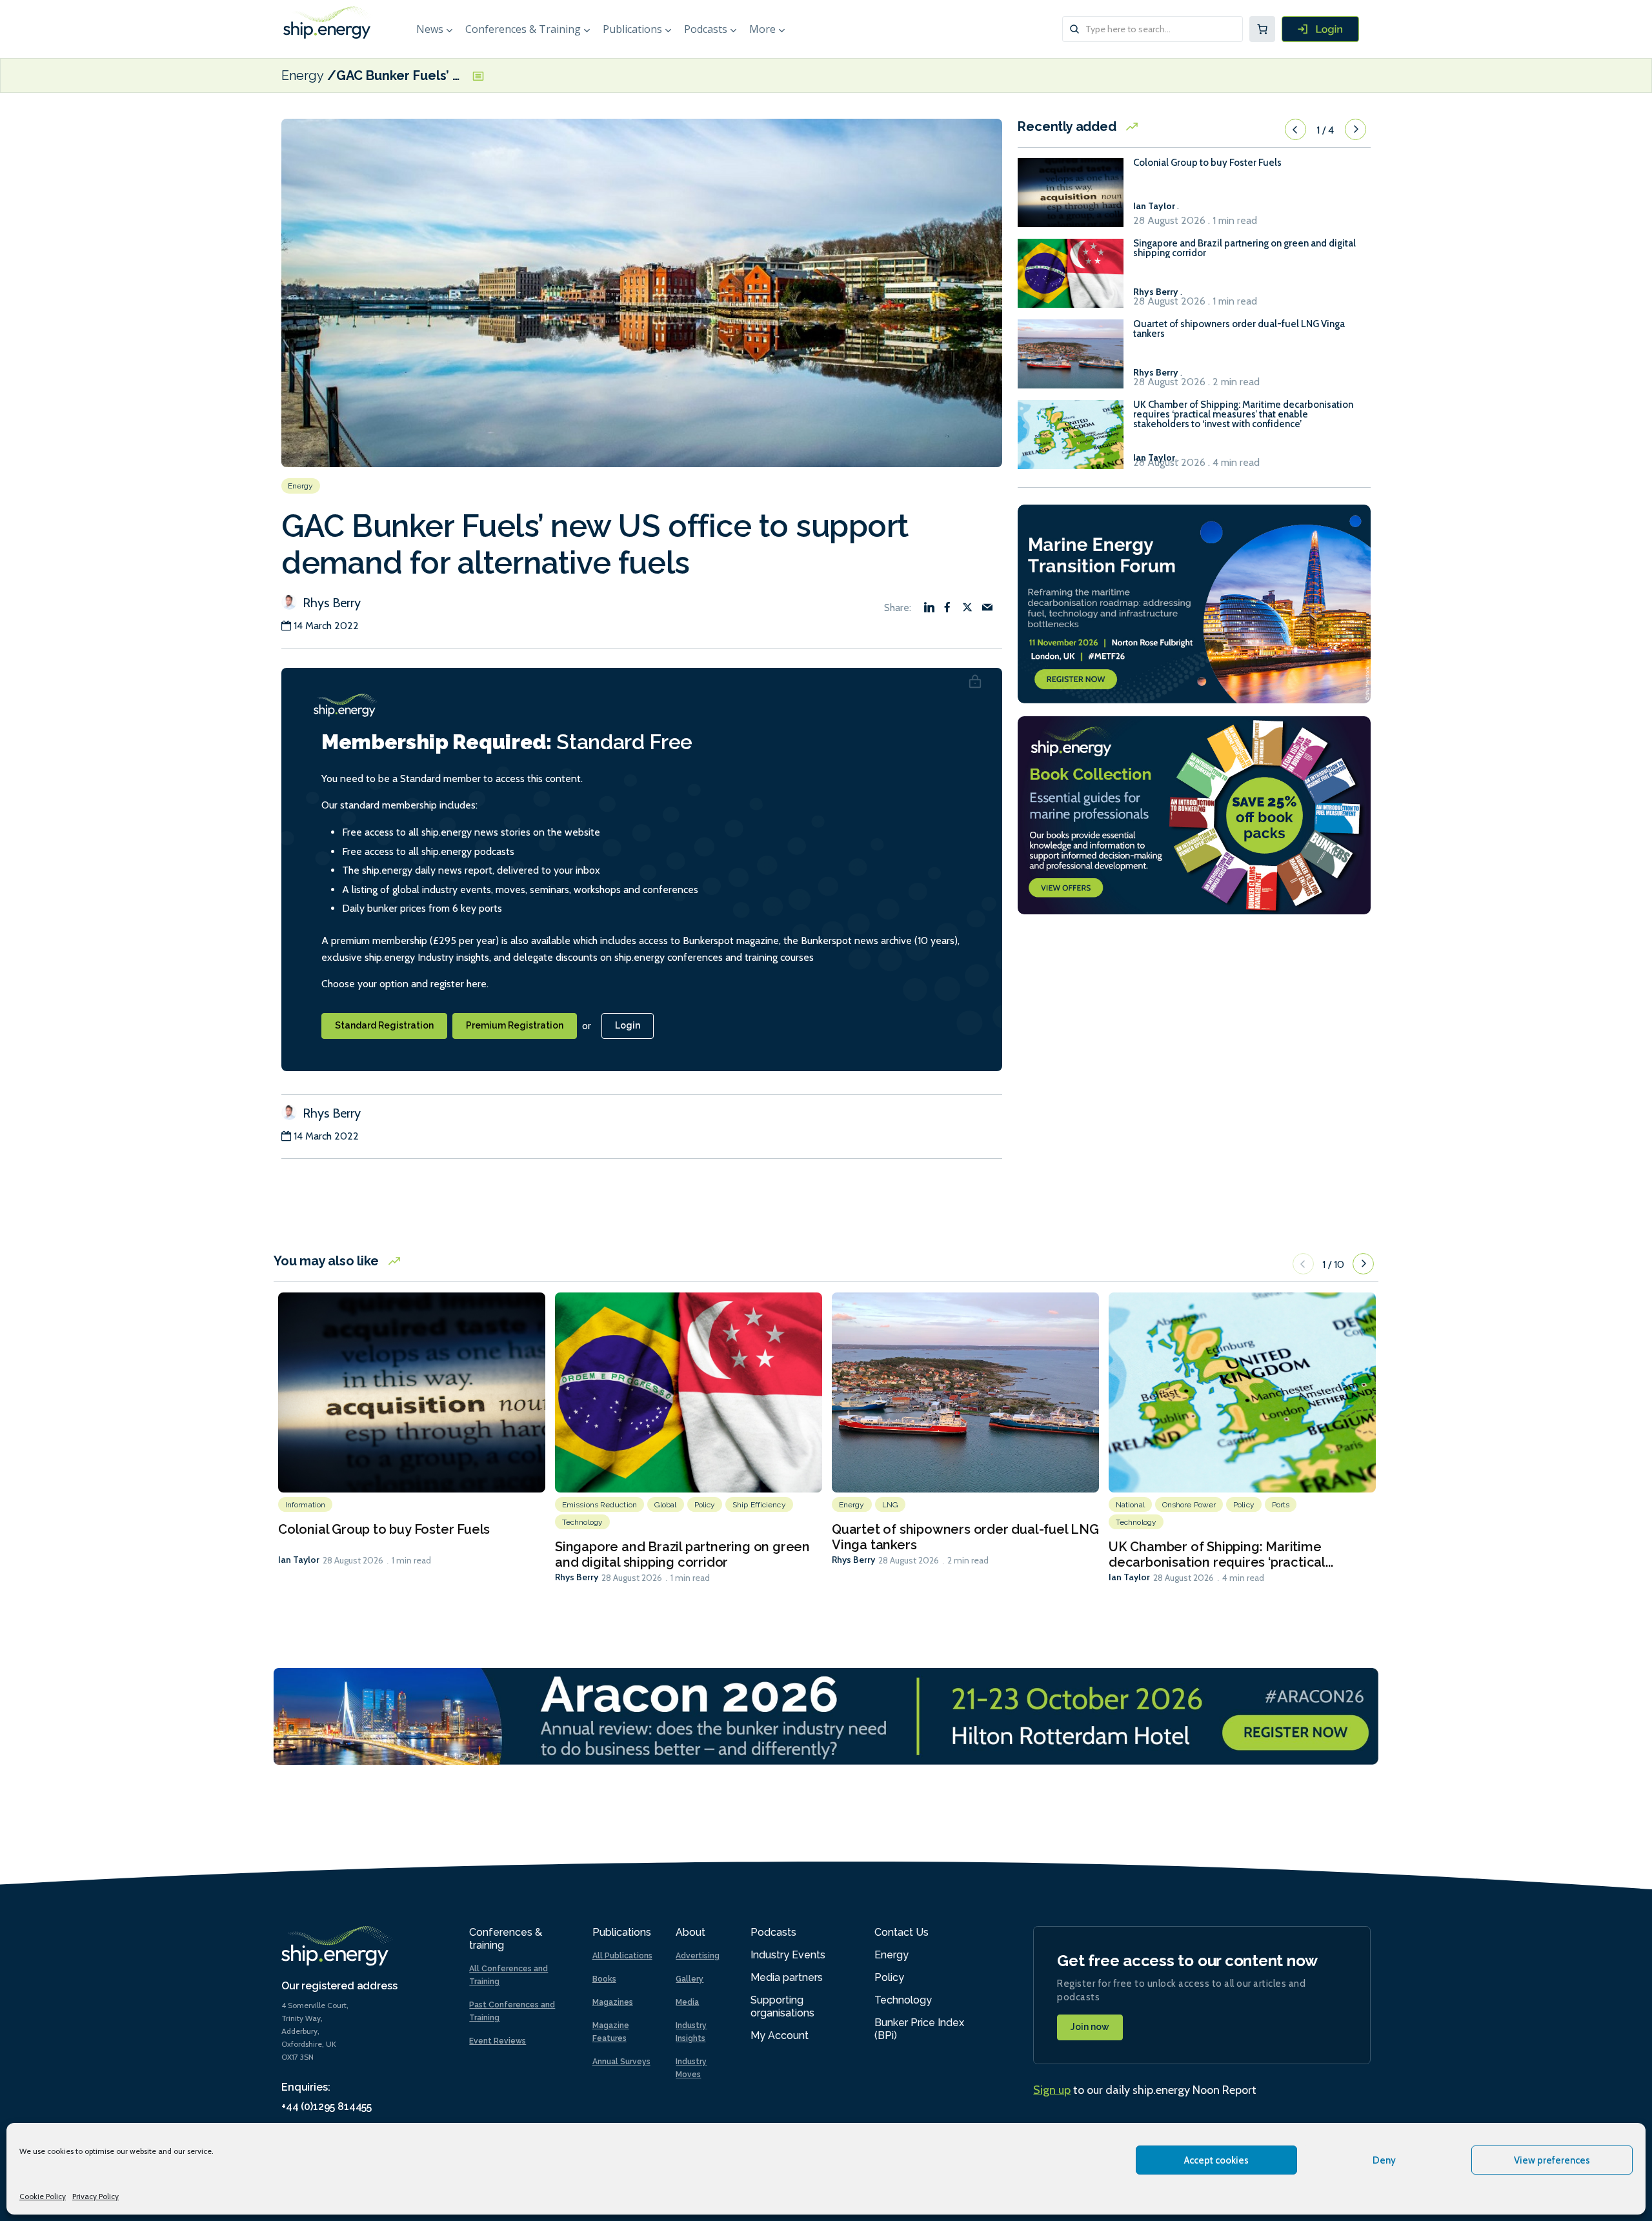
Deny (1384, 2160)
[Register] (1320, 29)
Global (666, 1505)
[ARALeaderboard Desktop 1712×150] (826, 1715)
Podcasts (706, 29)
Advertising (698, 1956)
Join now (1090, 2027)
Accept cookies (1216, 2160)
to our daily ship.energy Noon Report (1145, 2090)
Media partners (787, 1977)
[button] (1295, 130)
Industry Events (788, 1955)
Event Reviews (498, 2041)
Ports (1281, 1505)
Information (305, 1505)
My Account (780, 2035)
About (690, 1932)
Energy (303, 75)
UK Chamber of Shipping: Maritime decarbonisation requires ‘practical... (1221, 1554)
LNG (890, 1505)
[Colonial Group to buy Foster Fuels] (1071, 198)
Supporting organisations (782, 2006)
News (430, 29)
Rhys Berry (330, 603)
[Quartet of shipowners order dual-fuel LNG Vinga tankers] (1071, 360)
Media (687, 2002)
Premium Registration (515, 1025)
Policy (705, 1505)
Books (604, 1979)
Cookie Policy (43, 2196)
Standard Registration (384, 1025)
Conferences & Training (523, 29)
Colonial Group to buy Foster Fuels (1207, 163)
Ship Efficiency (759, 1505)
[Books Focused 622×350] (1194, 814)
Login (628, 1025)
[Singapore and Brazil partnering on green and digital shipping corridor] (1071, 279)
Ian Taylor (299, 1560)
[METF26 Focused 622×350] (1194, 602)
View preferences (1552, 2160)
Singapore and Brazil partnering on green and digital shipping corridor (1244, 248)
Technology (582, 1522)
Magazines (613, 2002)
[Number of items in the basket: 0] (1262, 29)
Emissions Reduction (599, 1505)
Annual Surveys (621, 2062)
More (762, 29)
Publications (632, 29)
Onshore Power (1189, 1505)
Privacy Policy (96, 2196)
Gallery (690, 1979)
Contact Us (902, 1932)
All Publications (622, 1956)
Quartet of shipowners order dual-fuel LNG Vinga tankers (1239, 329)
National (1130, 1505)
